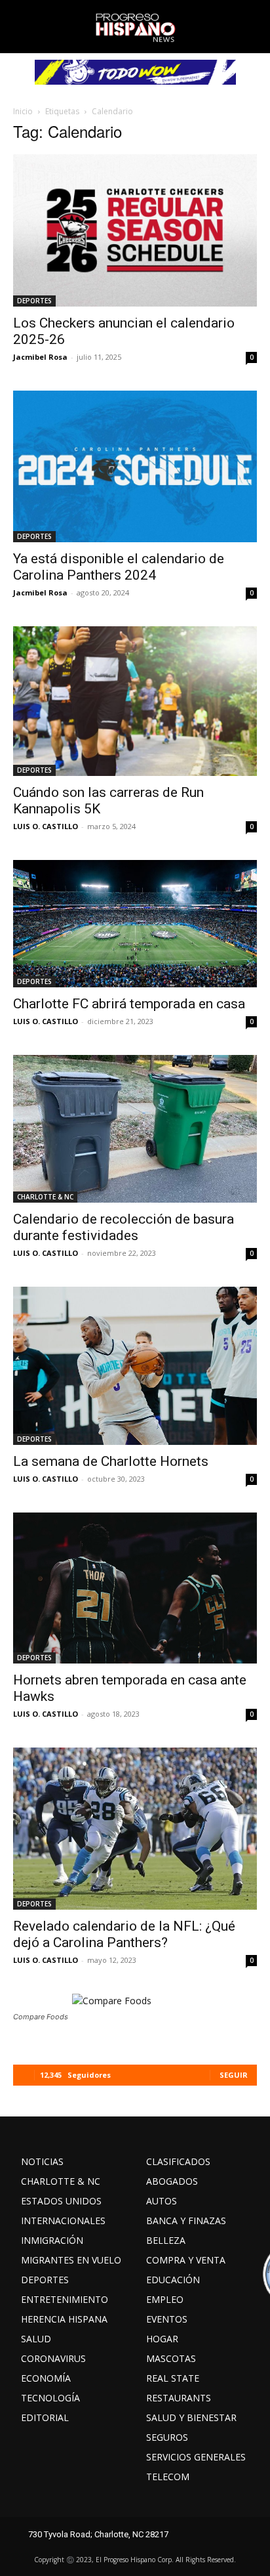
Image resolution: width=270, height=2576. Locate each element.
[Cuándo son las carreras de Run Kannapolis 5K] (135, 701)
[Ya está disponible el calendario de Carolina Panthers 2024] (135, 467)
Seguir (234, 2075)
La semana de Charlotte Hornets (111, 1461)
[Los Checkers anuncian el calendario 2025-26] (135, 230)
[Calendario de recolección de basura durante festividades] (135, 1129)
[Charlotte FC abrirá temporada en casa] (135, 924)
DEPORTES (34, 301)
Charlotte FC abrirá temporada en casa (129, 1004)
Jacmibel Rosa (40, 357)
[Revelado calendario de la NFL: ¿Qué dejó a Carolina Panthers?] (135, 1829)
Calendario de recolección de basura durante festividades (124, 1227)
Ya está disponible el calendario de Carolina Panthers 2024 (119, 567)
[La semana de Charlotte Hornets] (135, 1366)
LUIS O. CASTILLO (46, 826)
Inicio (23, 111)
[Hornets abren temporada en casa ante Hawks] (135, 1588)
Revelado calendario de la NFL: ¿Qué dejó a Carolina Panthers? (124, 1934)
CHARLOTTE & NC (45, 1197)
